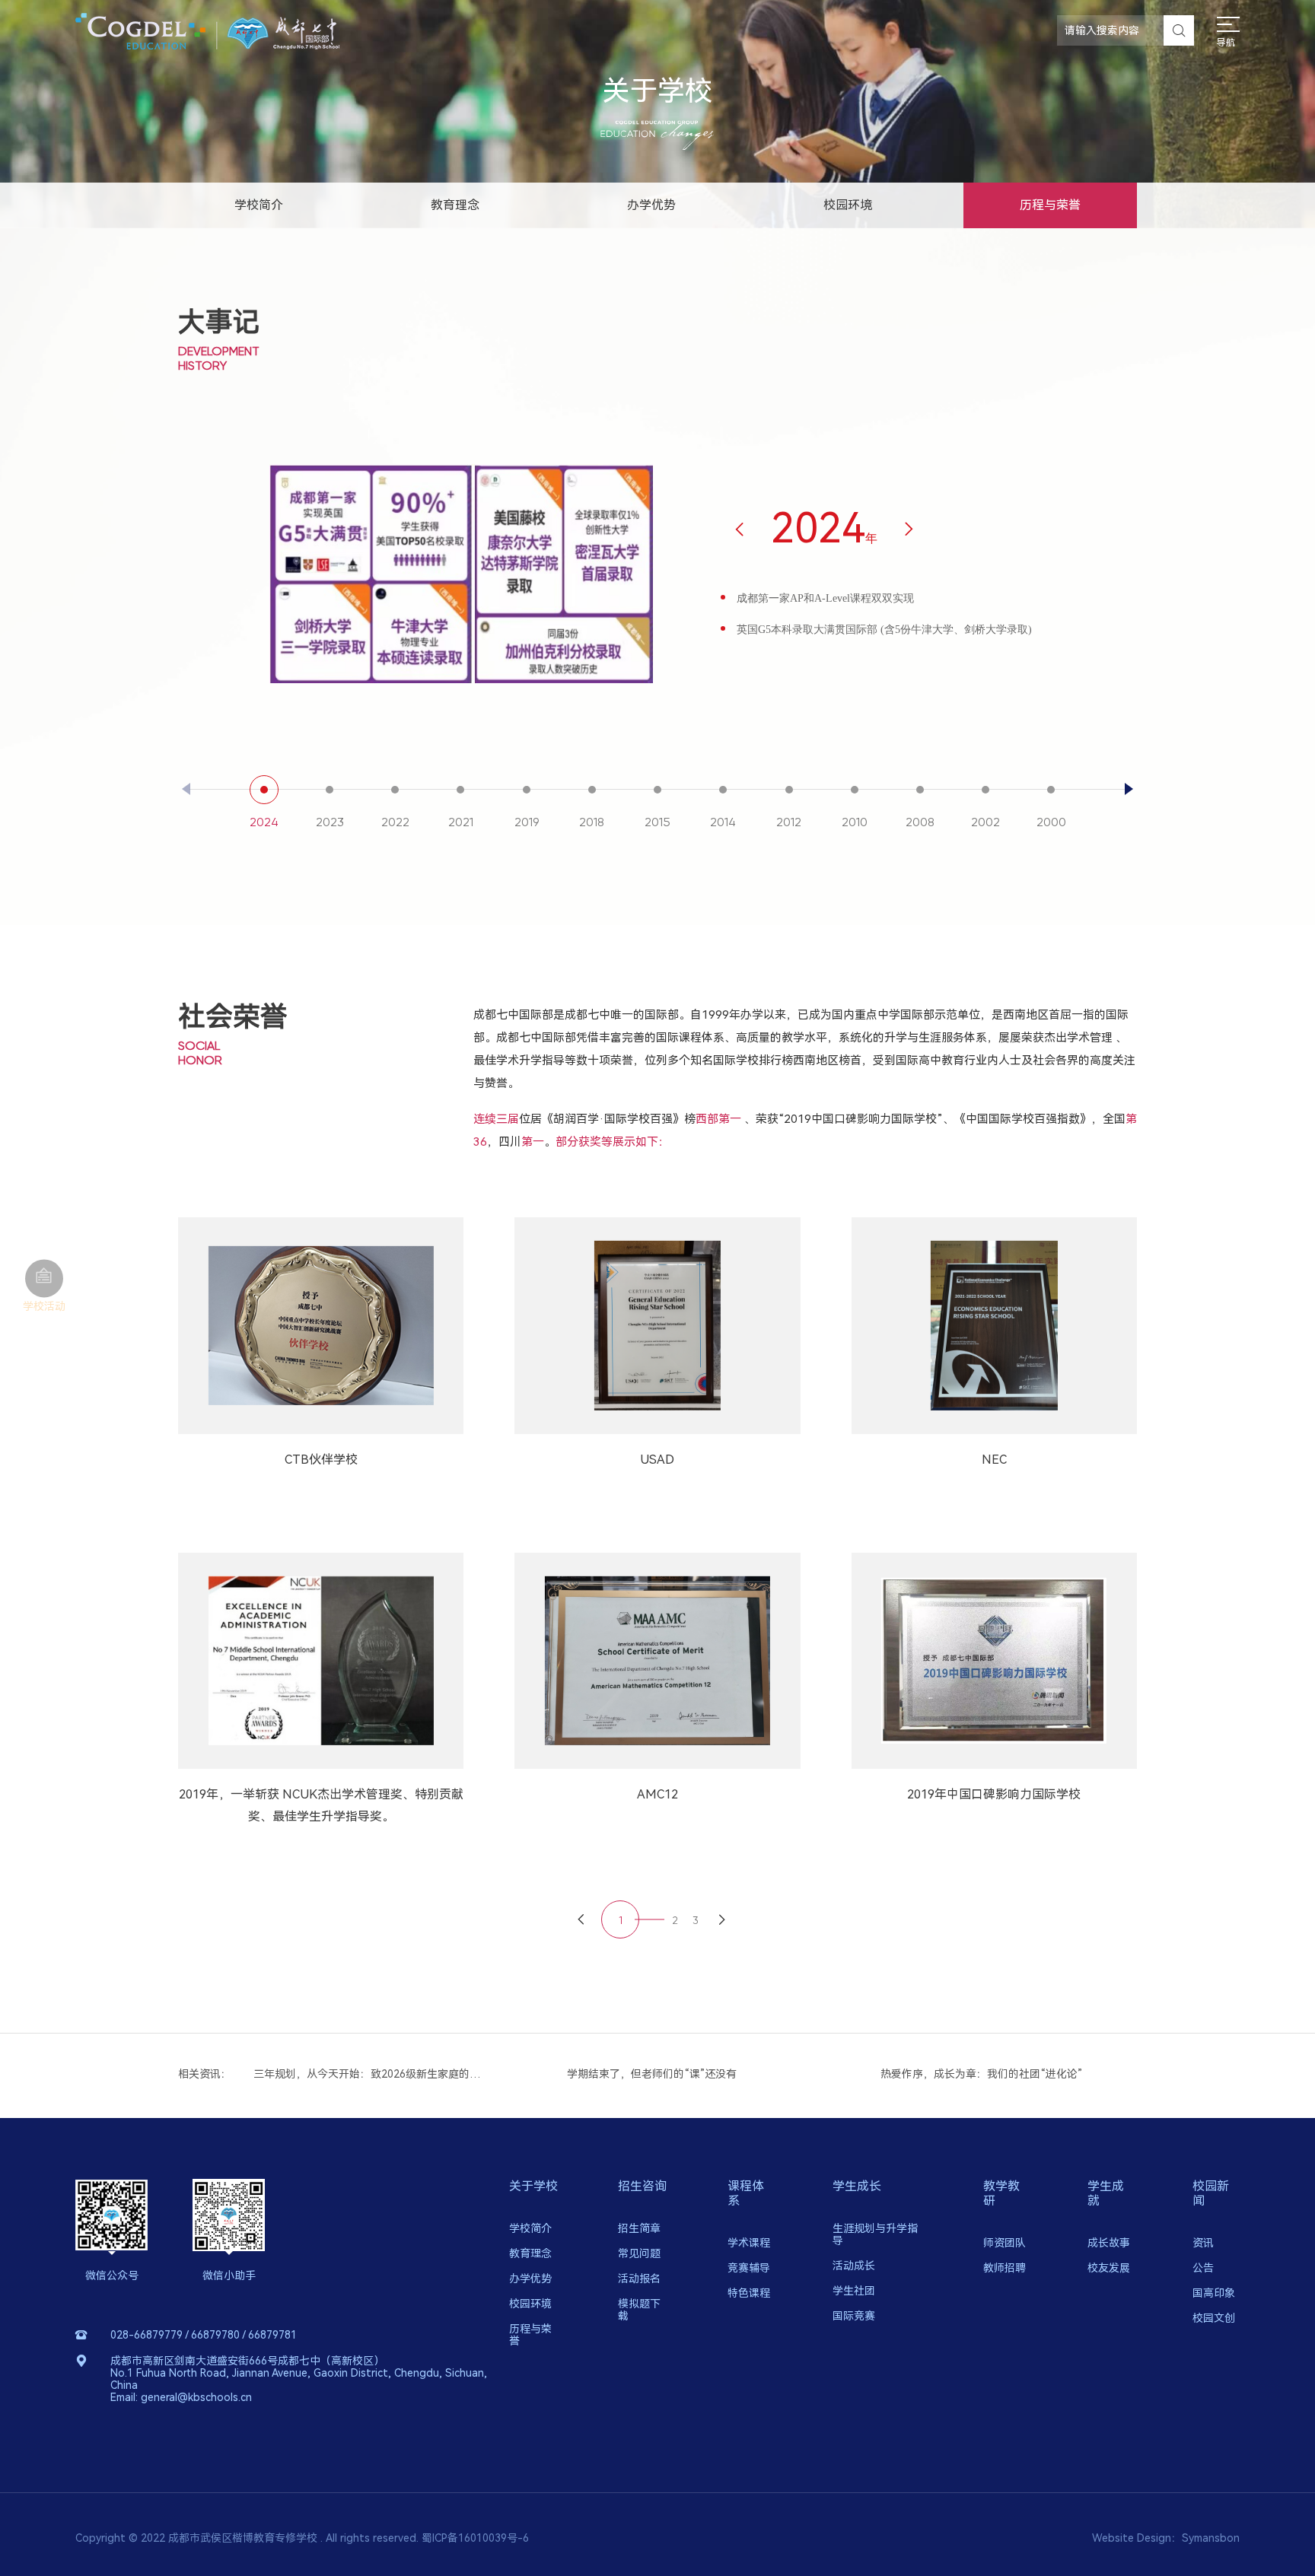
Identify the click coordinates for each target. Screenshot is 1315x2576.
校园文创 (1214, 2318)
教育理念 (455, 205)
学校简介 (259, 205)
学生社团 (854, 2291)
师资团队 (1005, 2243)
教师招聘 (1005, 2268)
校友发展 (1109, 2268)
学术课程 (749, 2243)
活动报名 (639, 2279)
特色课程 (749, 2293)
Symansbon (1211, 2538)
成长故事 (1109, 2243)
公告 (1203, 2268)
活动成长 (854, 2266)
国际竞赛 (854, 2316)
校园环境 (848, 205)
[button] (1133, 789)
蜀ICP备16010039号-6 (475, 2538)
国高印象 (1214, 2293)
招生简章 (639, 2228)
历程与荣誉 (1050, 205)
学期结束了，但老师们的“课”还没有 (341, 2074)
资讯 (1203, 2243)
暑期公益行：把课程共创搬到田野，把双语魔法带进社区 (1000, 2074)
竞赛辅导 (749, 2268)
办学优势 (651, 205)
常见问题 (639, 2253)
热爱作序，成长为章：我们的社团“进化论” (671, 2074)
